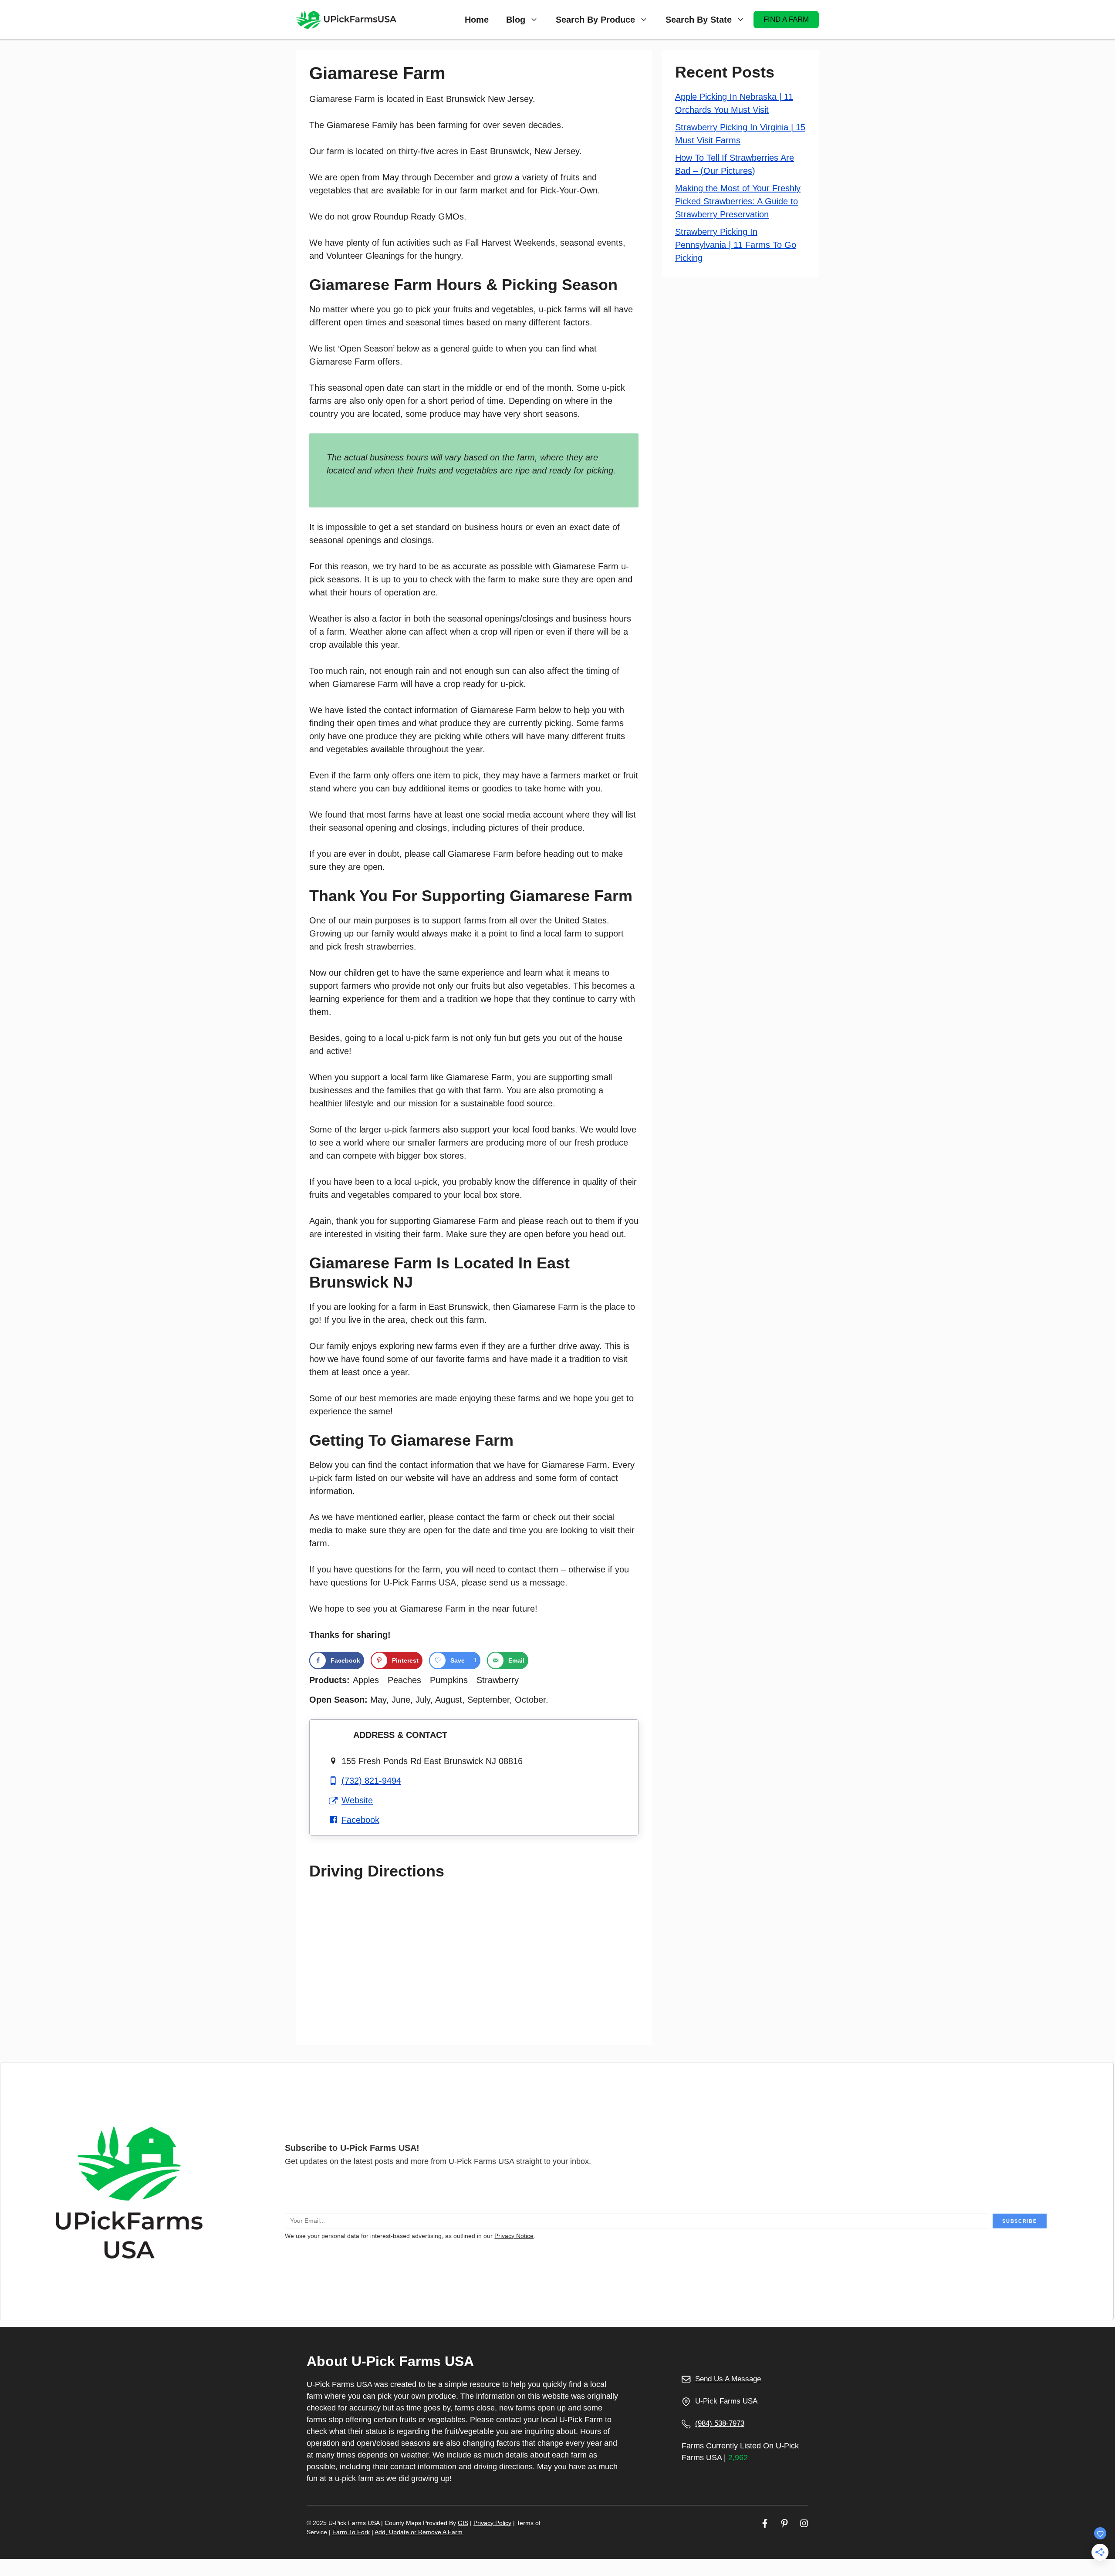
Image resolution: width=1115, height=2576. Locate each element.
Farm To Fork (351, 2532)
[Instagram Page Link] (804, 2523)
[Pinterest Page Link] (784, 2523)
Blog (516, 20)
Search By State (699, 20)
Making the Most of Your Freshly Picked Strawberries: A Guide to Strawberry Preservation (738, 201)
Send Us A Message (728, 2379)
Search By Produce (595, 20)
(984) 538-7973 (720, 2423)
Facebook (360, 1820)
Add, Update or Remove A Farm (419, 2532)
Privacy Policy (492, 2523)
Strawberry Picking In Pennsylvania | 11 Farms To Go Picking (736, 245)
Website (357, 1800)
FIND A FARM (786, 19)
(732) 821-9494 (371, 1781)
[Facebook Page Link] (765, 2523)
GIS (463, 2523)
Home (477, 20)
